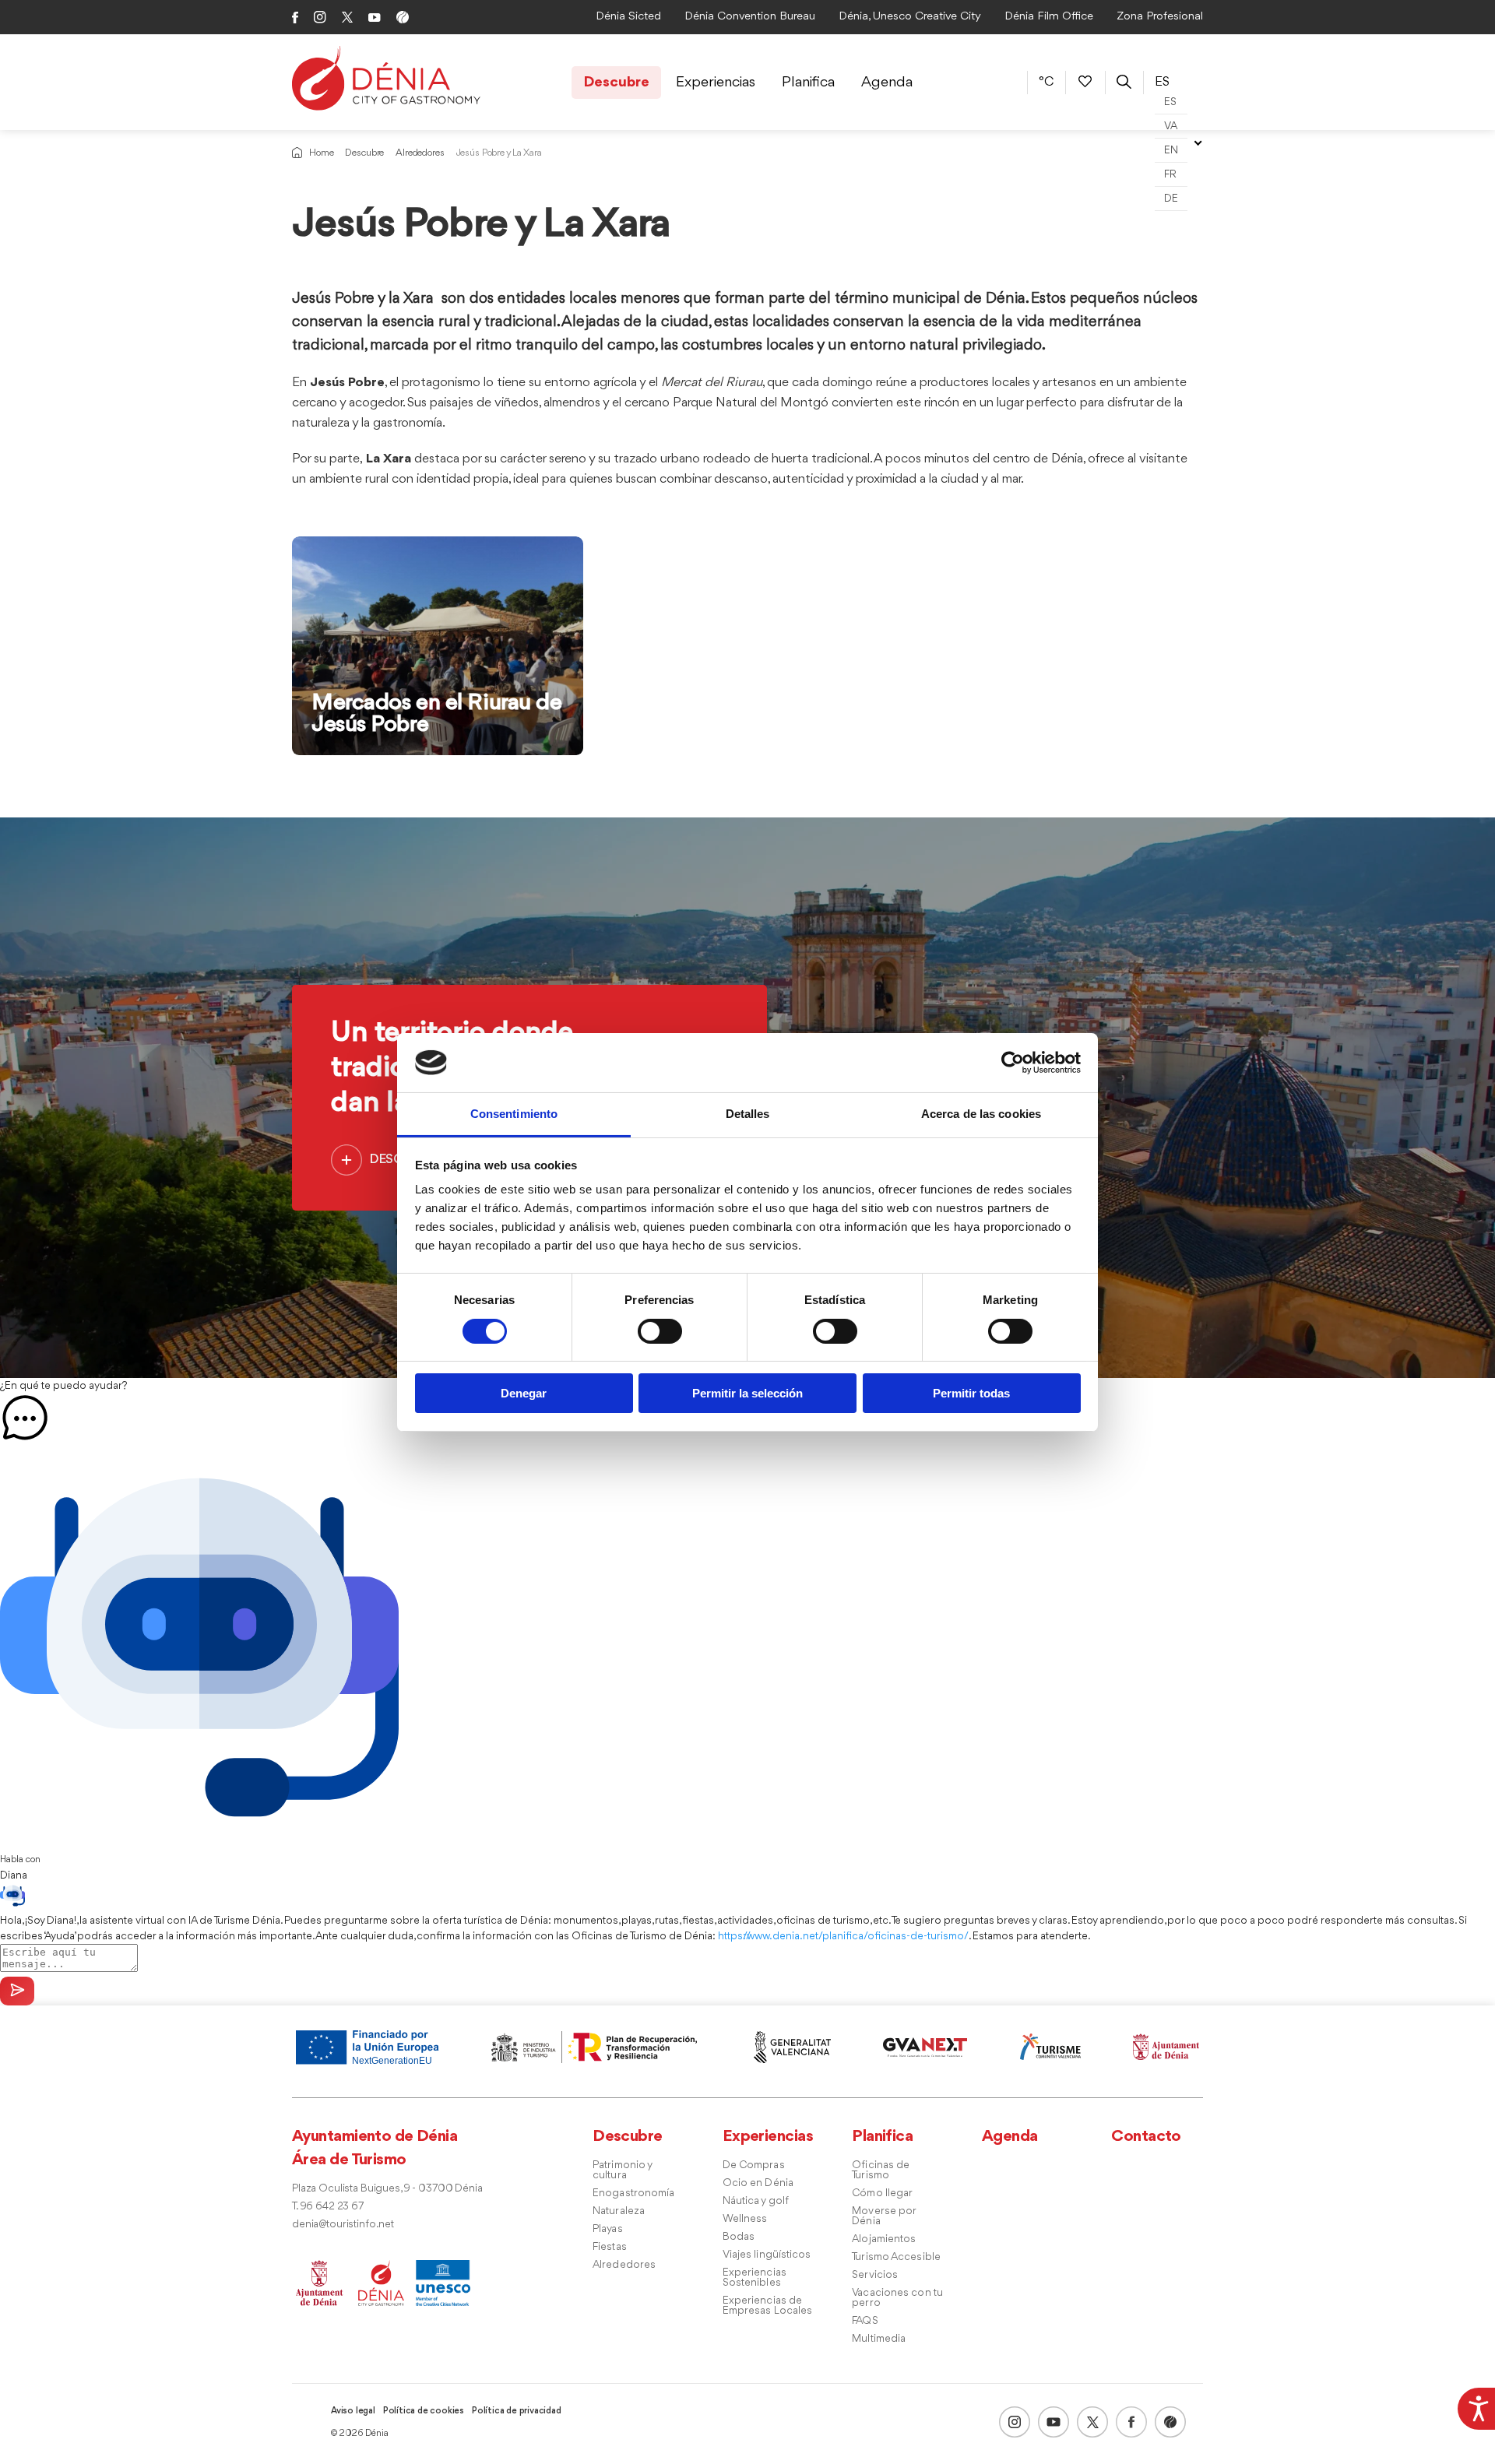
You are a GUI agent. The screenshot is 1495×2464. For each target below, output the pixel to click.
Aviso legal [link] (353, 2411)
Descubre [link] (616, 83)
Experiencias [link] (716, 83)
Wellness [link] (745, 2219)
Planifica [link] (808, 83)
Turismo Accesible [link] (896, 2257)
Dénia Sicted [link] (628, 17)
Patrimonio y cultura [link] (622, 2170)
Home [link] (321, 153)
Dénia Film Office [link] (1049, 17)
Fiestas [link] (610, 2247)
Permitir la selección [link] (747, 1393)
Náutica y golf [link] (756, 2201)
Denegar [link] (524, 1393)
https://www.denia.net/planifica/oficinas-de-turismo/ (843, 1936)
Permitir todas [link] (971, 1393)
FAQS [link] (865, 2321)
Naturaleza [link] (619, 2211)
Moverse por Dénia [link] (884, 2216)
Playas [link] (608, 2229)
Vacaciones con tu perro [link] (897, 2298)
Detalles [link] (748, 1114)
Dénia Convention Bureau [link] (750, 17)
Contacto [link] (1146, 2137)
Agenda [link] (887, 83)
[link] (1476, 2406)
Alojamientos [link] (884, 2239)
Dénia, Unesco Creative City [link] (910, 17)
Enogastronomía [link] (633, 2193)
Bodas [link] (739, 2237)
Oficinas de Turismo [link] (881, 2170)
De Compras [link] (754, 2165)
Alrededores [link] (420, 153)
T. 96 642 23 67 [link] (328, 2207)
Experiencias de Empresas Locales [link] (768, 2306)
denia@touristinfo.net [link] (343, 2225)
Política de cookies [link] (424, 2411)
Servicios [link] (875, 2275)
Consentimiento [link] (514, 1114)
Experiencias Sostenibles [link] (755, 2278)
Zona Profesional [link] (1160, 17)
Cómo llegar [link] (882, 2193)
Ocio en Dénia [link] (758, 2183)
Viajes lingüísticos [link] (767, 2255)
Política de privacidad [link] (517, 2411)
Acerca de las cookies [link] (981, 1114)
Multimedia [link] (879, 2339)
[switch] (660, 1331)
